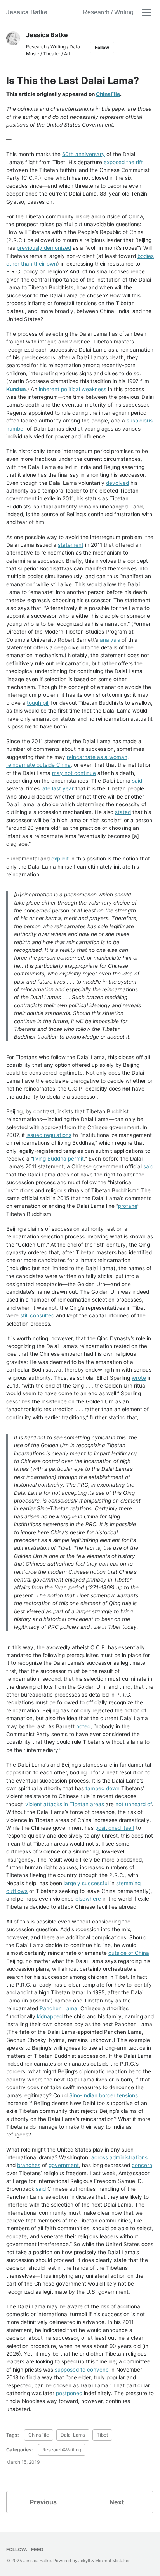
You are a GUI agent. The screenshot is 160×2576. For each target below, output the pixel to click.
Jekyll (84, 2561)
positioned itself (115, 1828)
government (64, 2165)
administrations (129, 2157)
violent (34, 1804)
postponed (69, 2393)
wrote (139, 1378)
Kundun (16, 389)
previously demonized (44, 248)
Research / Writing (108, 12)
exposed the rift (123, 162)
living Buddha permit (58, 1159)
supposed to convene (82, 2370)
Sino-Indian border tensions (103, 2095)
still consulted (37, 1315)
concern (142, 2165)
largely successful (86, 1883)
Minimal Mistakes (113, 2561)
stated (123, 812)
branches (29, 2165)
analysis (110, 640)
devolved (117, 483)
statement (71, 545)
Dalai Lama (73, 2435)
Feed (37, 2550)
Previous (43, 2502)
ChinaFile (108, 94)
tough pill (38, 703)
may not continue (74, 773)
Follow (102, 47)
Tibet (102, 2435)
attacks (53, 1804)
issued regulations (49, 1135)
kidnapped (50, 2016)
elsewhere (88, 1899)
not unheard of (134, 1804)
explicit (60, 859)
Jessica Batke (27, 12)
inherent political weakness (73, 389)
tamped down (103, 1788)
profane (128, 1206)
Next (117, 2502)
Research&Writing (62, 2450)
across (100, 2157)
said (137, 781)
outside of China (129, 1953)
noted (83, 1726)
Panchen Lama (58, 2008)
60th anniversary (83, 154)
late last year (57, 788)
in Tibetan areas (84, 1804)
